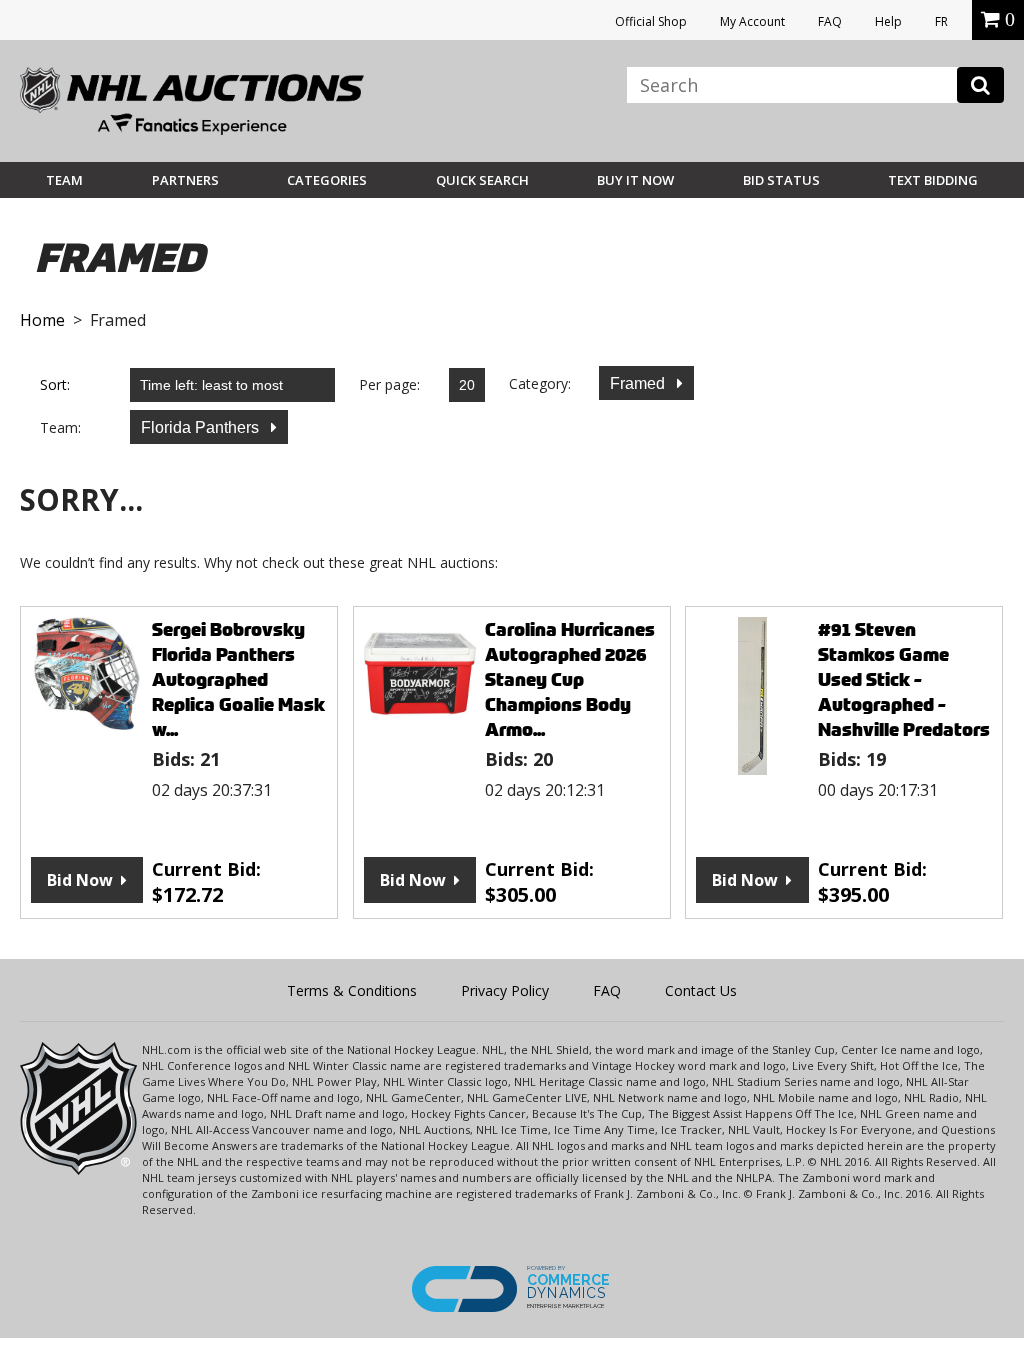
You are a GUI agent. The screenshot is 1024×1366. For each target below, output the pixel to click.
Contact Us (701, 990)
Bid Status (781, 180)
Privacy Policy (505, 990)
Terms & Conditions (352, 990)
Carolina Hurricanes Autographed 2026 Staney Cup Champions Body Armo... (570, 679)
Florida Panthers (202, 427)
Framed (639, 383)
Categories (327, 180)
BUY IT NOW (635, 180)
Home (42, 320)
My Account (752, 21)
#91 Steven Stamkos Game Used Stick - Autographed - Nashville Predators (904, 679)
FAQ (830, 21)
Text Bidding (933, 180)
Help (888, 21)
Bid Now (80, 880)
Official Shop (651, 21)
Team (64, 180)
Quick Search (482, 180)
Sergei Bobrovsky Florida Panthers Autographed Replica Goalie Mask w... (238, 679)
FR (941, 21)
